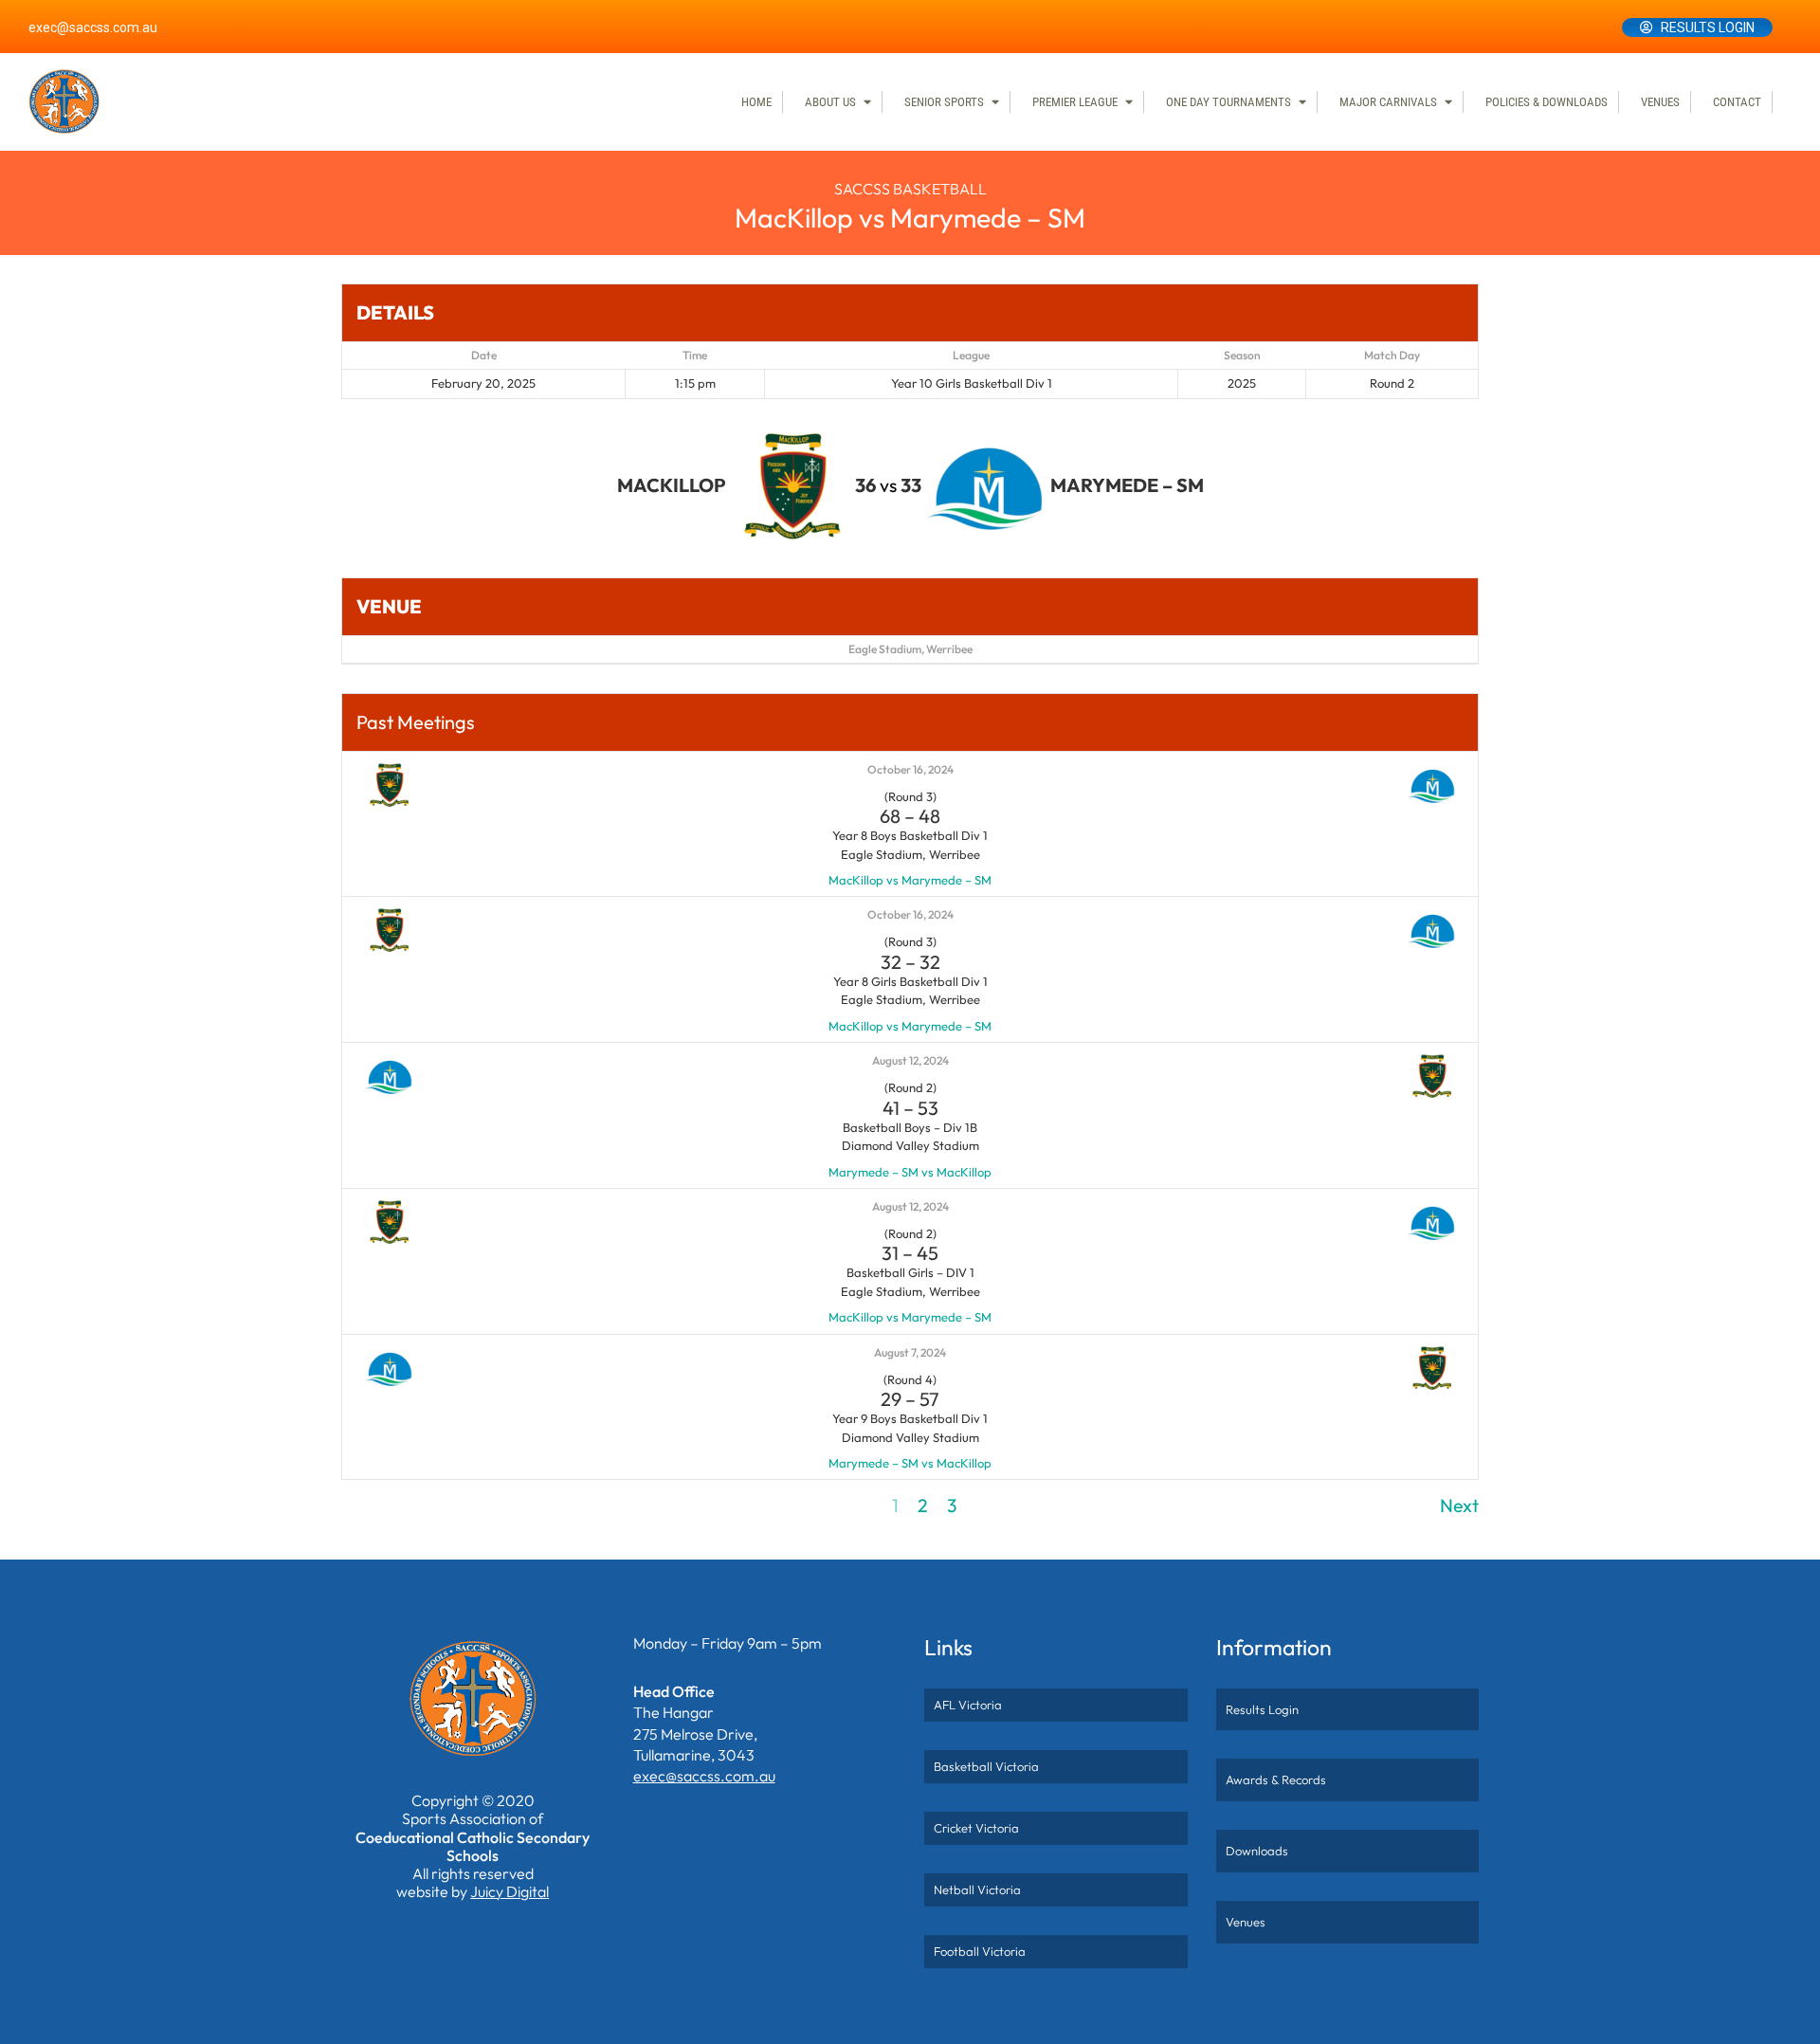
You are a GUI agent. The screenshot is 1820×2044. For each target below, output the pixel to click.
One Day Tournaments (1228, 102)
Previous (375, 1505)
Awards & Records (1276, 1779)
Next (1459, 1505)
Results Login (1708, 27)
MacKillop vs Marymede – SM (910, 880)
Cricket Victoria (976, 1828)
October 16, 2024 (910, 769)
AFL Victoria (968, 1705)
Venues (1660, 102)
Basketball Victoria (986, 1766)
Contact (1737, 102)
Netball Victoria (977, 1889)
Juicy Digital (510, 1891)
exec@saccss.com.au (93, 27)
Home (756, 102)
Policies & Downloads (1547, 102)
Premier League (1075, 102)
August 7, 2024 (910, 1352)
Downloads (1257, 1851)
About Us (830, 102)
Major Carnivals (1388, 102)
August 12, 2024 (910, 1060)
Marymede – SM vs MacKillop (910, 1172)
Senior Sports (944, 102)
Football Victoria (980, 1951)
